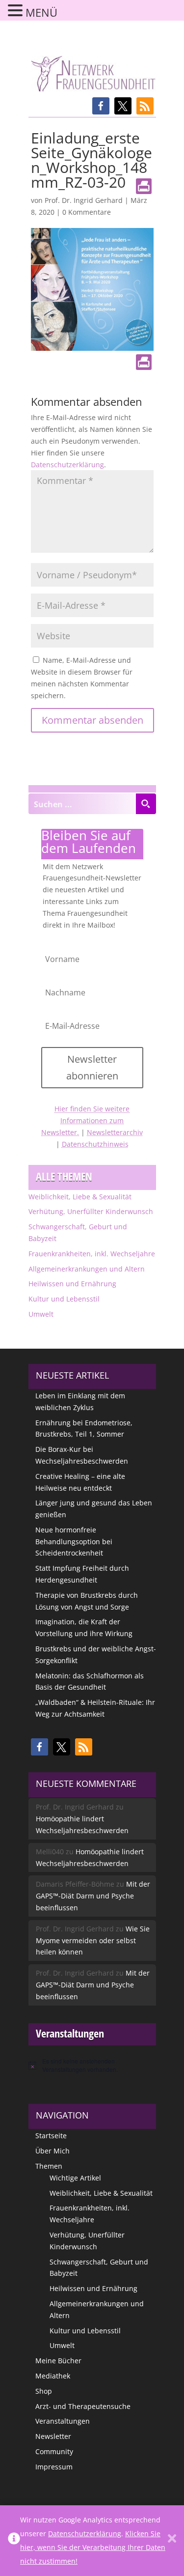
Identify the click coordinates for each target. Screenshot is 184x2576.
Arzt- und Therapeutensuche (83, 2406)
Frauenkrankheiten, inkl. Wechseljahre (92, 1254)
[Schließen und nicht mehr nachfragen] (172, 2541)
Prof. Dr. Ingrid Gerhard (84, 200)
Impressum (54, 2467)
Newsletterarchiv (115, 1132)
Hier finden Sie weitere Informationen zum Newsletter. (85, 1120)
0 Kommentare (87, 212)
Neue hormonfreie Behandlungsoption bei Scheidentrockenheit (74, 1542)
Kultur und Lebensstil (64, 1299)
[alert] (92, 2065)
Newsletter (53, 2436)
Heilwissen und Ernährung (72, 1284)
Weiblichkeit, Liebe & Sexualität (80, 1197)
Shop (44, 2391)
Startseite (51, 2136)
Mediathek (53, 2376)
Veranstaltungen (63, 2421)
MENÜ (41, 12)
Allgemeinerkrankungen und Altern (87, 1269)
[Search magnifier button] (146, 804)
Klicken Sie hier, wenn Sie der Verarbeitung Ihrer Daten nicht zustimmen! (93, 2547)
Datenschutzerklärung (67, 465)
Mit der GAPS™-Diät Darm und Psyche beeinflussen (93, 1896)
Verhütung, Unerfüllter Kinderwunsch (91, 1211)
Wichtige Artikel (75, 2178)
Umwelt (41, 1314)
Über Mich (53, 2151)
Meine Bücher (58, 2361)
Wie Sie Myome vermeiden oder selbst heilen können (93, 1940)
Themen (49, 2166)
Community (54, 2451)
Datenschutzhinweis (95, 1144)
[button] (101, 106)
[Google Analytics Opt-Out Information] (14, 2541)
